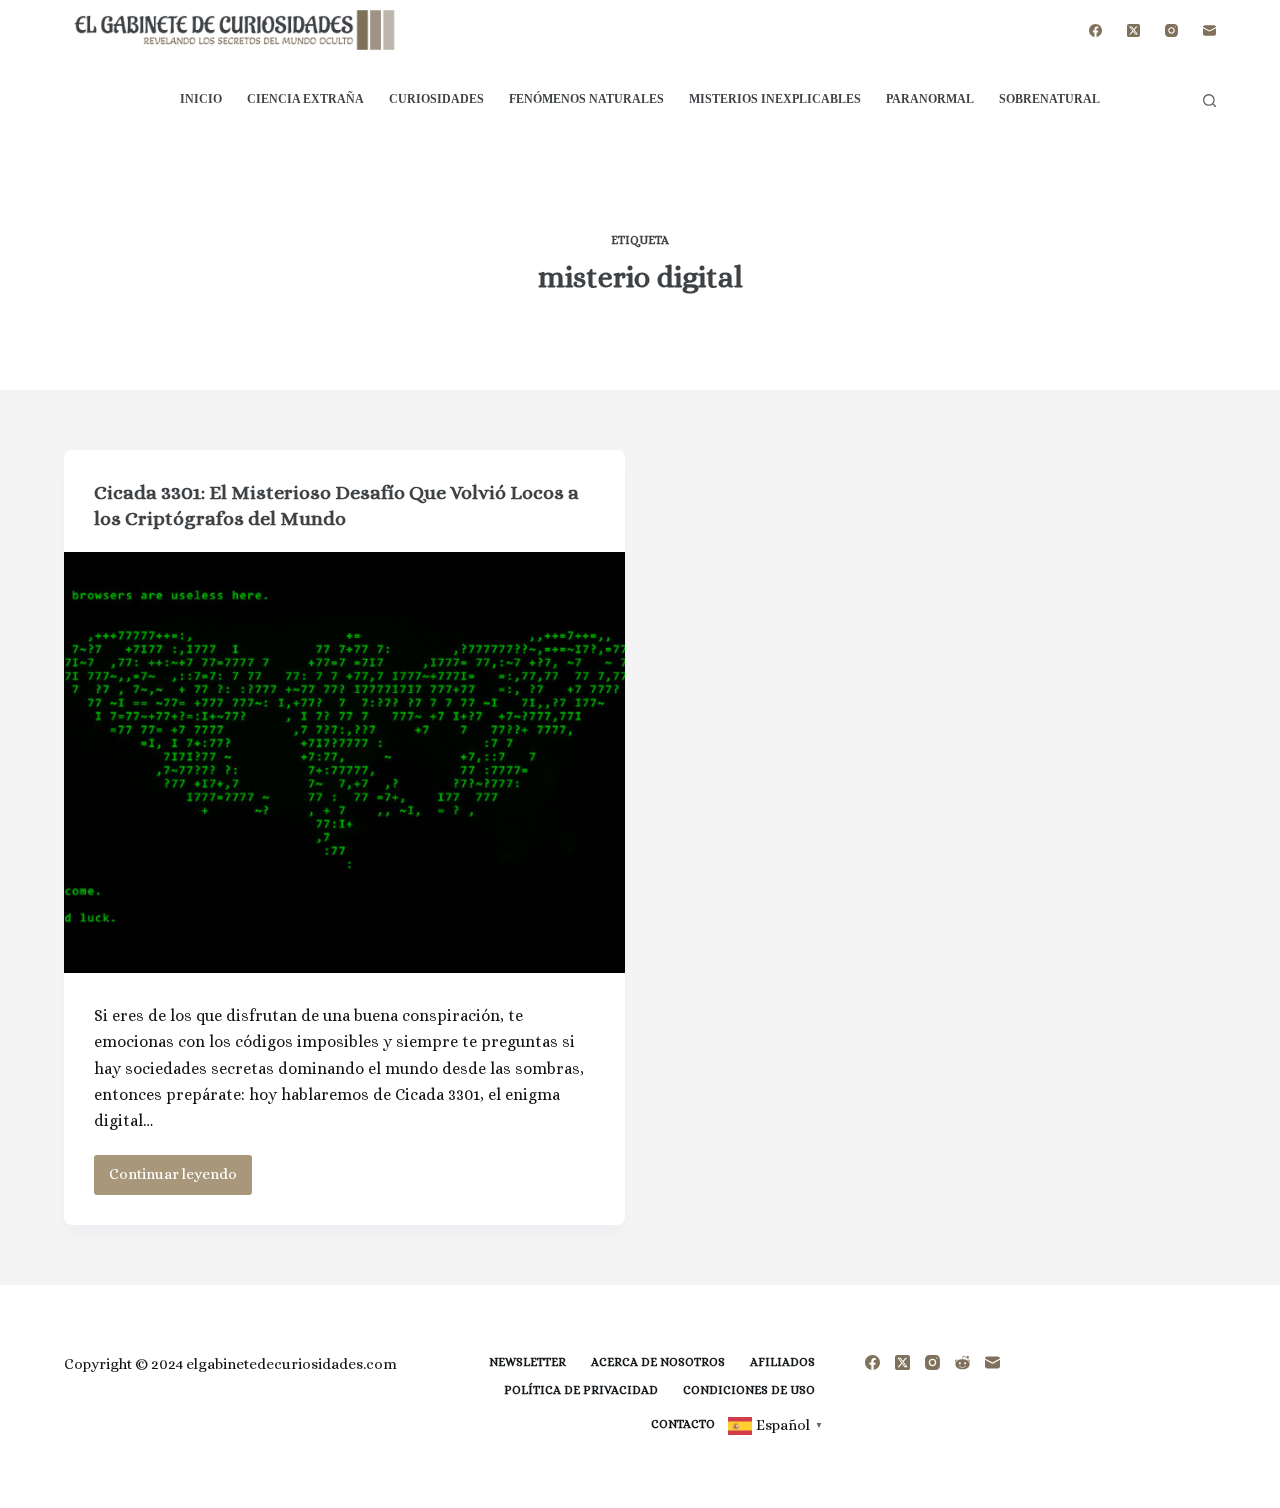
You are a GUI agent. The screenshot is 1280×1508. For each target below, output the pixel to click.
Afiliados (782, 1362)
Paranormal (930, 99)
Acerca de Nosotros (658, 1362)
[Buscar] (1209, 100)
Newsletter (527, 1362)
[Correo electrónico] (1209, 30)
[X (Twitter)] (1133, 30)
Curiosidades (436, 99)
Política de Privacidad (581, 1390)
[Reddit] (962, 1362)
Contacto (683, 1424)
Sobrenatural (1049, 99)
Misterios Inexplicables (775, 99)
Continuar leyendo (180, 1179)
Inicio (201, 99)
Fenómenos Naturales (586, 99)
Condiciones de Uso (749, 1390)
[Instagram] (1171, 30)
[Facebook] (1095, 30)
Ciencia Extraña (305, 99)
